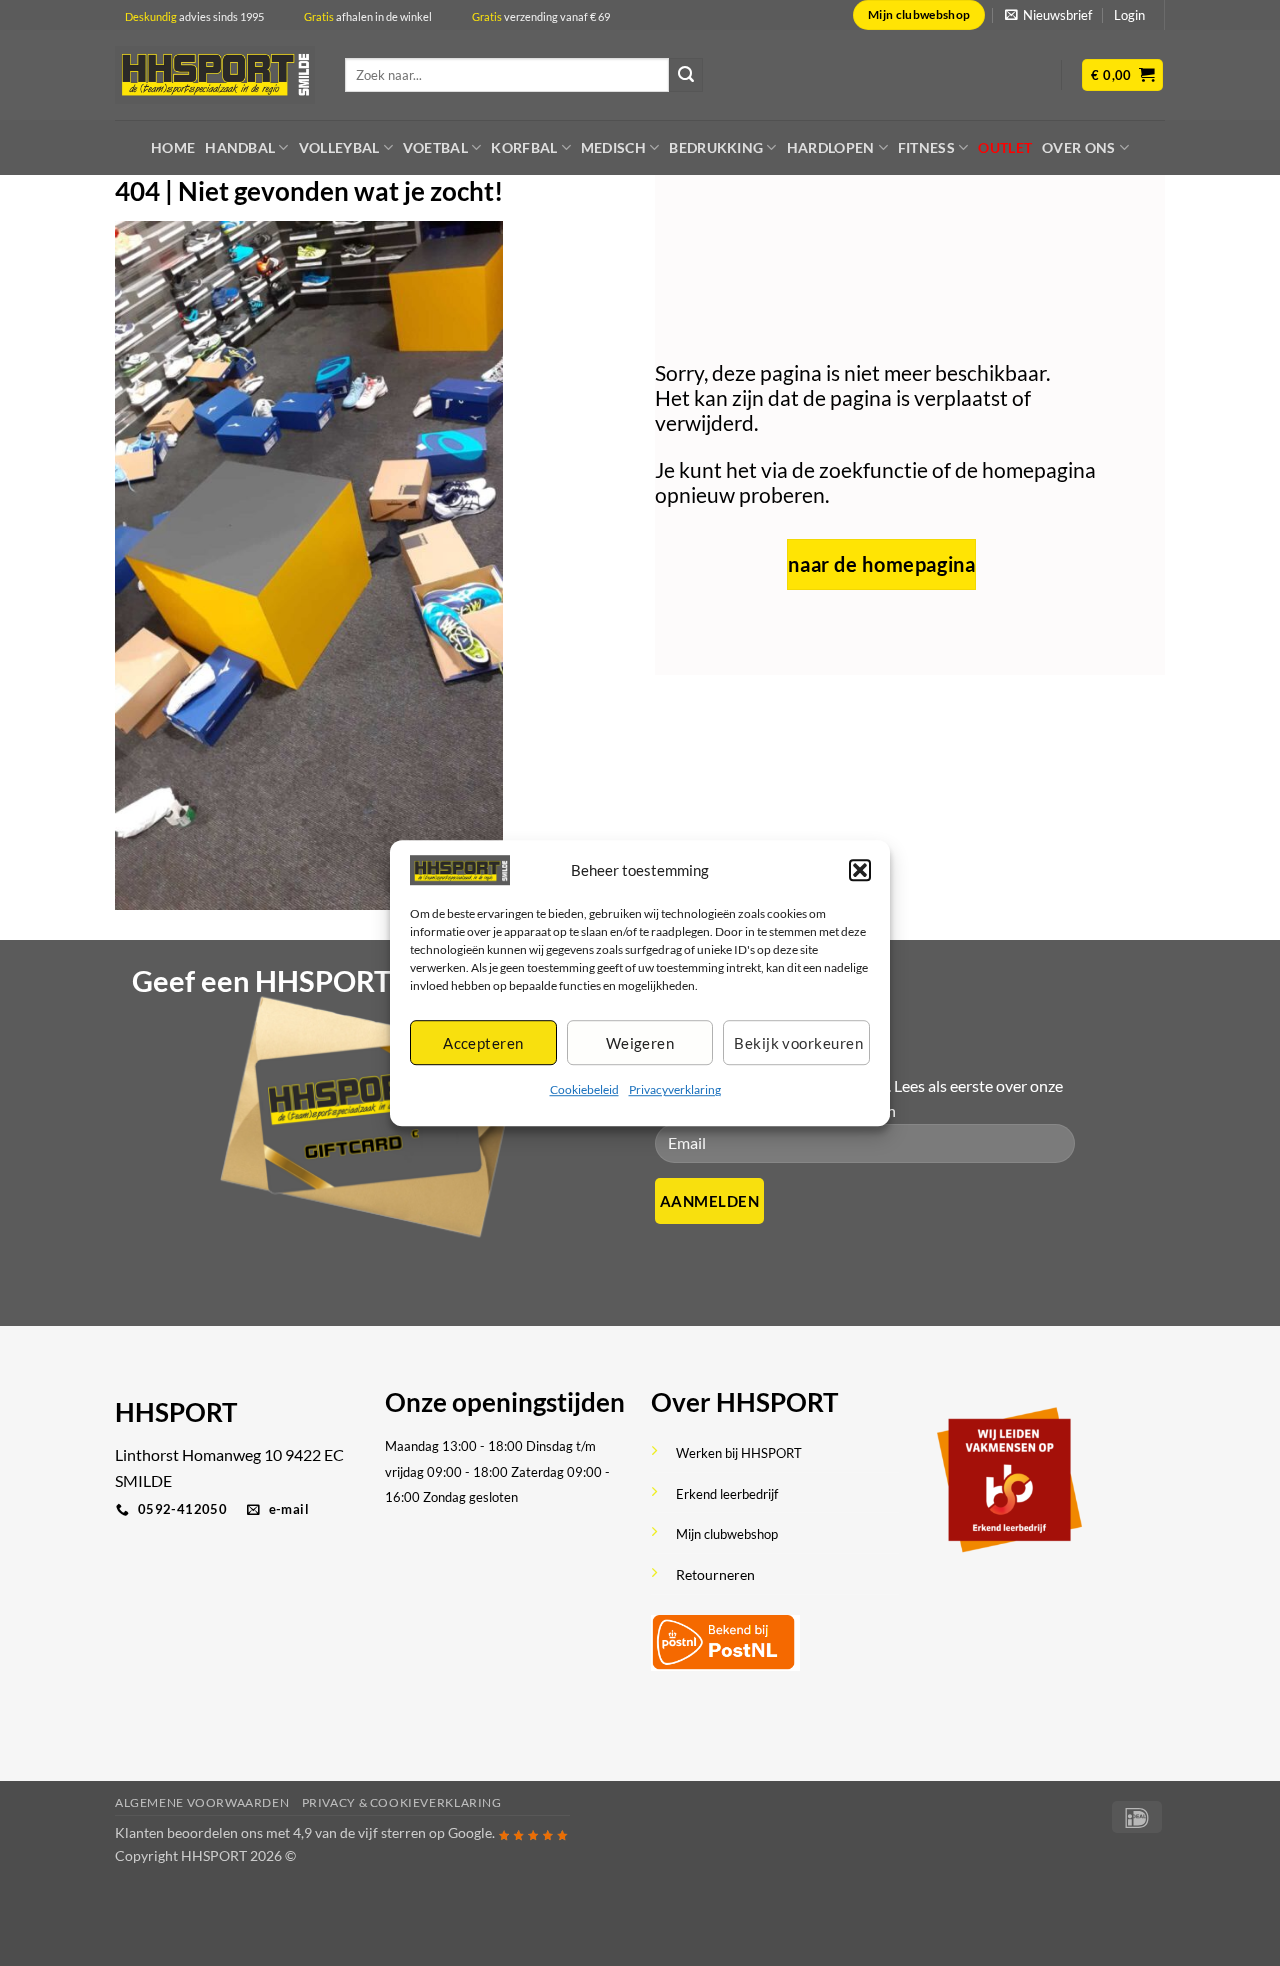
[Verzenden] (686, 75)
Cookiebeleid (584, 1090)
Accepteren (483, 1043)
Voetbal (435, 147)
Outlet (1005, 147)
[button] (860, 870)
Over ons (1078, 147)
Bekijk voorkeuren (798, 1043)
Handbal (240, 147)
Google (470, 1832)
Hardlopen (831, 147)
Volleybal (339, 147)
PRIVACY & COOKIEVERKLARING (402, 1802)
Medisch (613, 147)
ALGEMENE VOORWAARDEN (202, 1802)
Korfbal (524, 147)
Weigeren (640, 1043)
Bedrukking (716, 147)
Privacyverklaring (675, 1090)
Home (173, 147)
